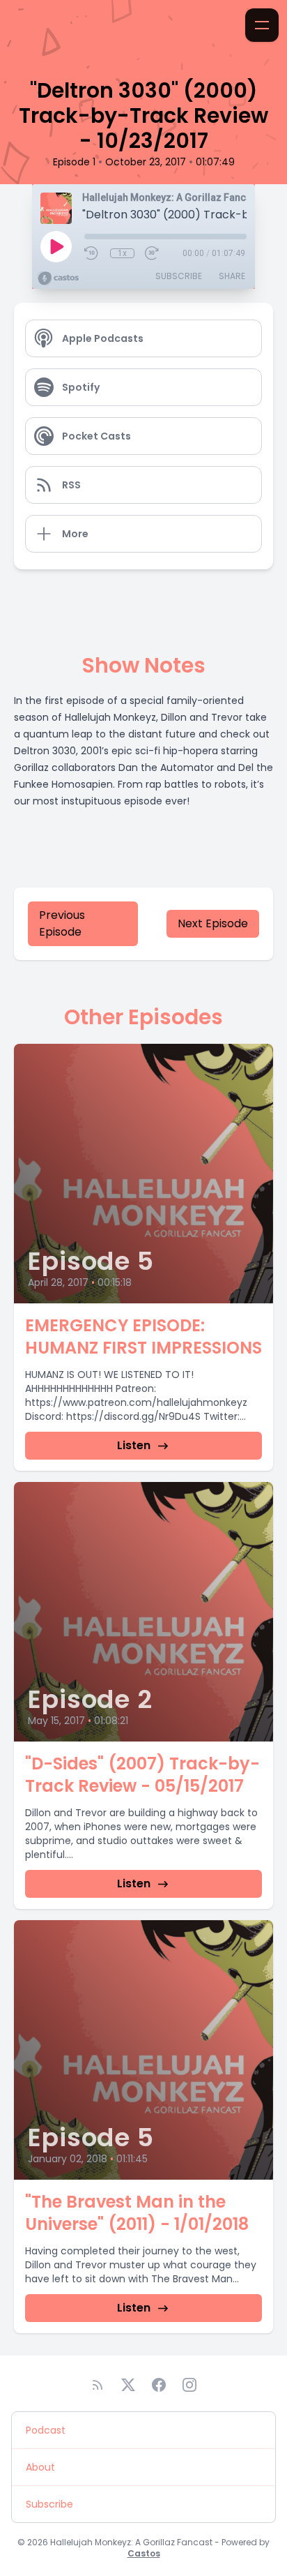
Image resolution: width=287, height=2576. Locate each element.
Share (232, 276)
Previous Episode (62, 923)
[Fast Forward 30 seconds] (153, 253)
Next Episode (213, 923)
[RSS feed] (98, 2385)
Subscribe (179, 276)
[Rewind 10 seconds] (92, 253)
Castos (144, 2553)
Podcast (46, 2430)
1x (122, 253)
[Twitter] (128, 2385)
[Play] (56, 246)
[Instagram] (189, 2385)
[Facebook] (159, 2385)
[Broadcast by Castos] (58, 278)
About (40, 2467)
